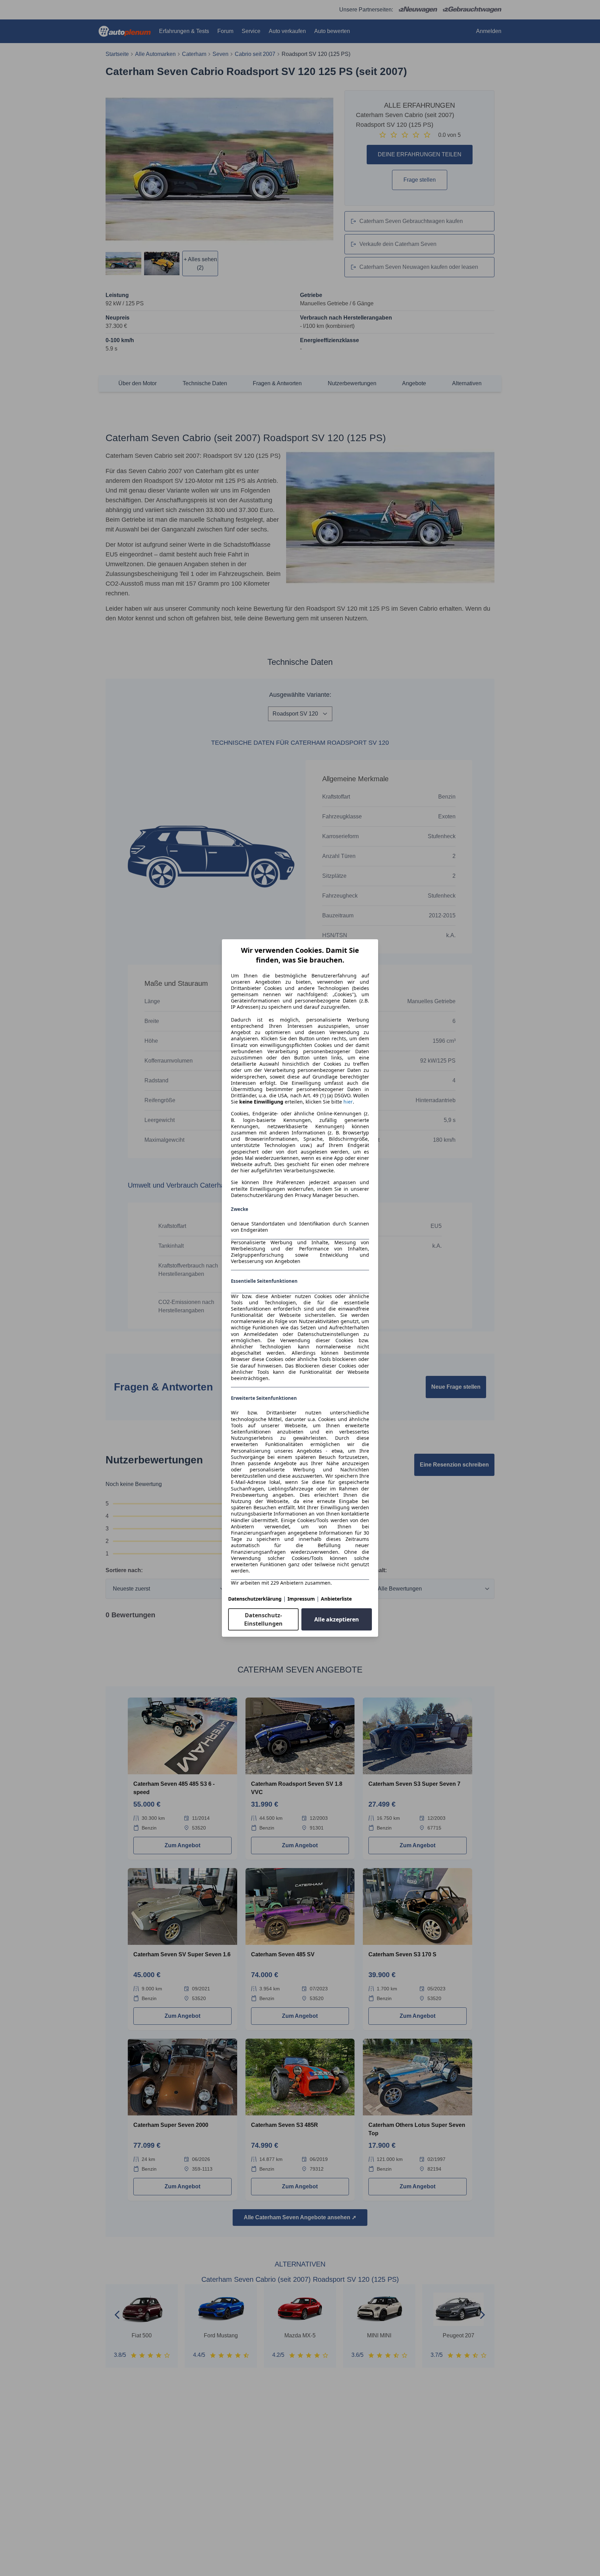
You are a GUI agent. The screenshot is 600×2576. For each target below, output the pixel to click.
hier (348, 1102)
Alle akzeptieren (337, 1619)
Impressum (301, 1599)
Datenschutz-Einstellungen (263, 1619)
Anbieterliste (336, 1599)
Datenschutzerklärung (255, 1599)
